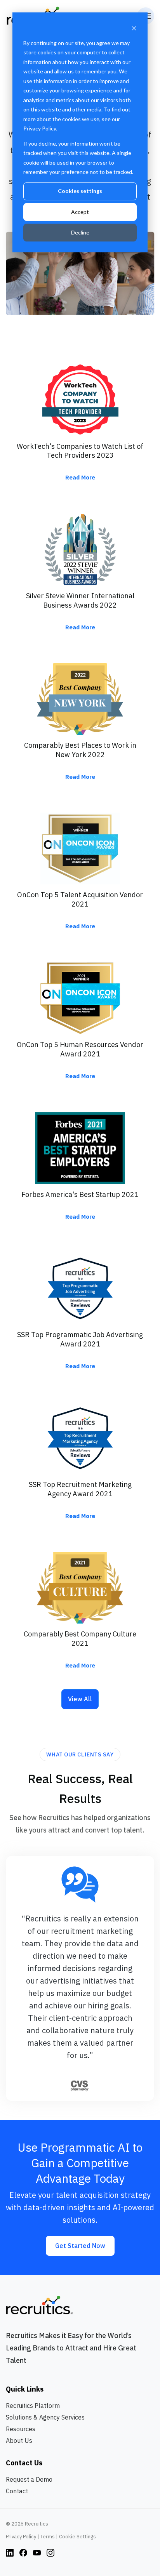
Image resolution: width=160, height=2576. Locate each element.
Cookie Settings (77, 2537)
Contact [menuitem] (17, 2491)
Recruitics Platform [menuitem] (33, 2406)
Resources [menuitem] (21, 2429)
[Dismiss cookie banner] (134, 28)
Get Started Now (80, 2246)
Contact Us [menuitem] (24, 2463)
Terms (48, 2537)
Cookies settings (80, 191)
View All (80, 1699)
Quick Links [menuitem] (25, 2389)
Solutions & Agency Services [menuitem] (45, 2417)
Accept (80, 212)
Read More (80, 477)
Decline (80, 232)
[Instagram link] (10, 2552)
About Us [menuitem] (19, 2441)
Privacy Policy (40, 128)
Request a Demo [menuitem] (29, 2479)
